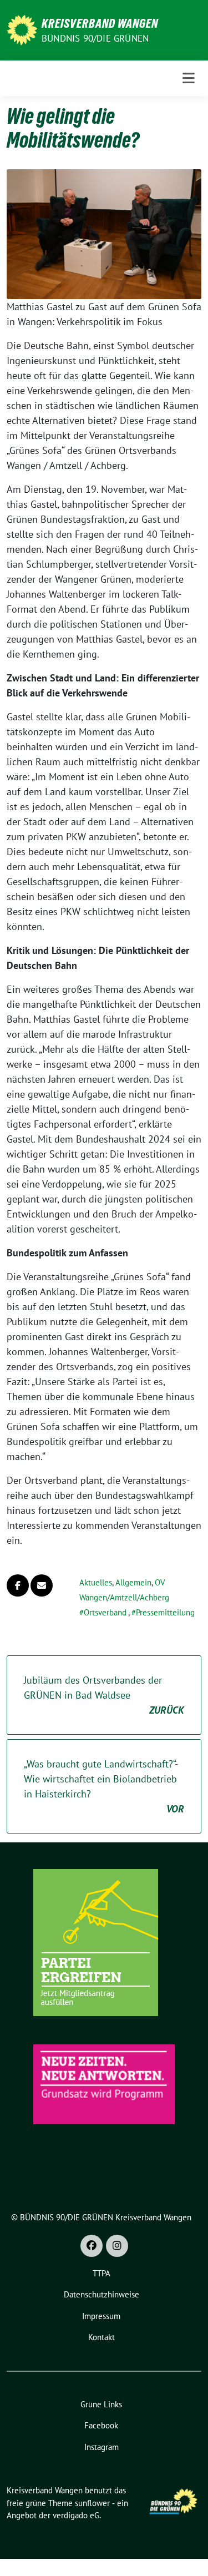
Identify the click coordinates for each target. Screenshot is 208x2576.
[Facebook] (92, 2246)
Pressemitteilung (165, 1612)
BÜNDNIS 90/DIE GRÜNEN (95, 38)
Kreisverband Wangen (100, 23)
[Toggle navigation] (189, 78)
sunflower (92, 2503)
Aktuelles (96, 1582)
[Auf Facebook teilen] (18, 1585)
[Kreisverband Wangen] (22, 29)
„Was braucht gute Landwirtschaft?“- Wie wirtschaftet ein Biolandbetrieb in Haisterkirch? (104, 1786)
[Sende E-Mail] (42, 1585)
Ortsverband (105, 1612)
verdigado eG (76, 2515)
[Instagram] (117, 2246)
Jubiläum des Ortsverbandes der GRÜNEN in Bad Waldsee (104, 1695)
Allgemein (133, 1582)
